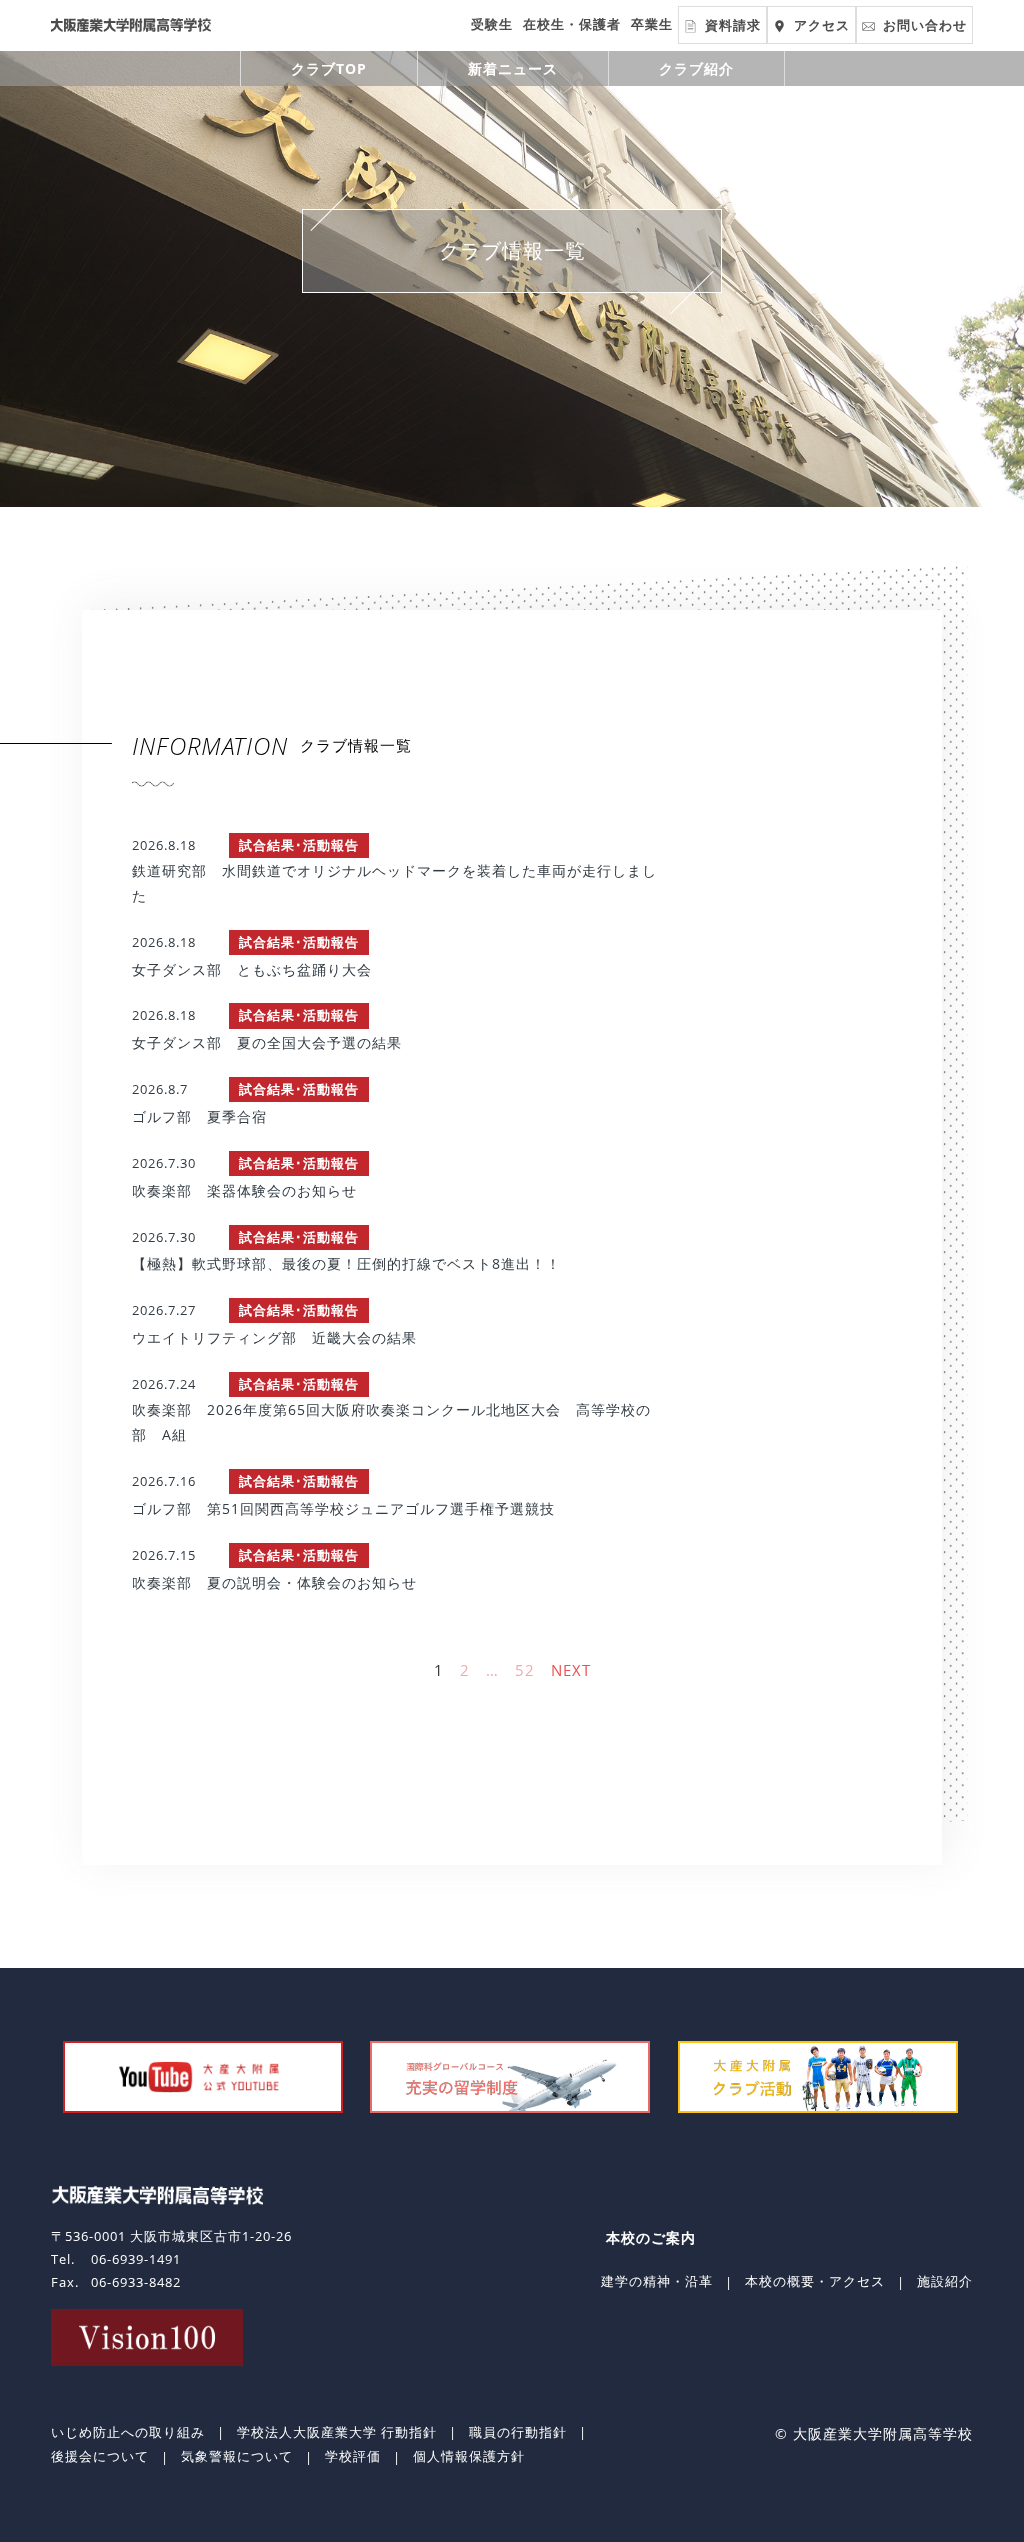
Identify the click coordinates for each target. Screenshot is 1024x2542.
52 (525, 1670)
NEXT (571, 1670)
